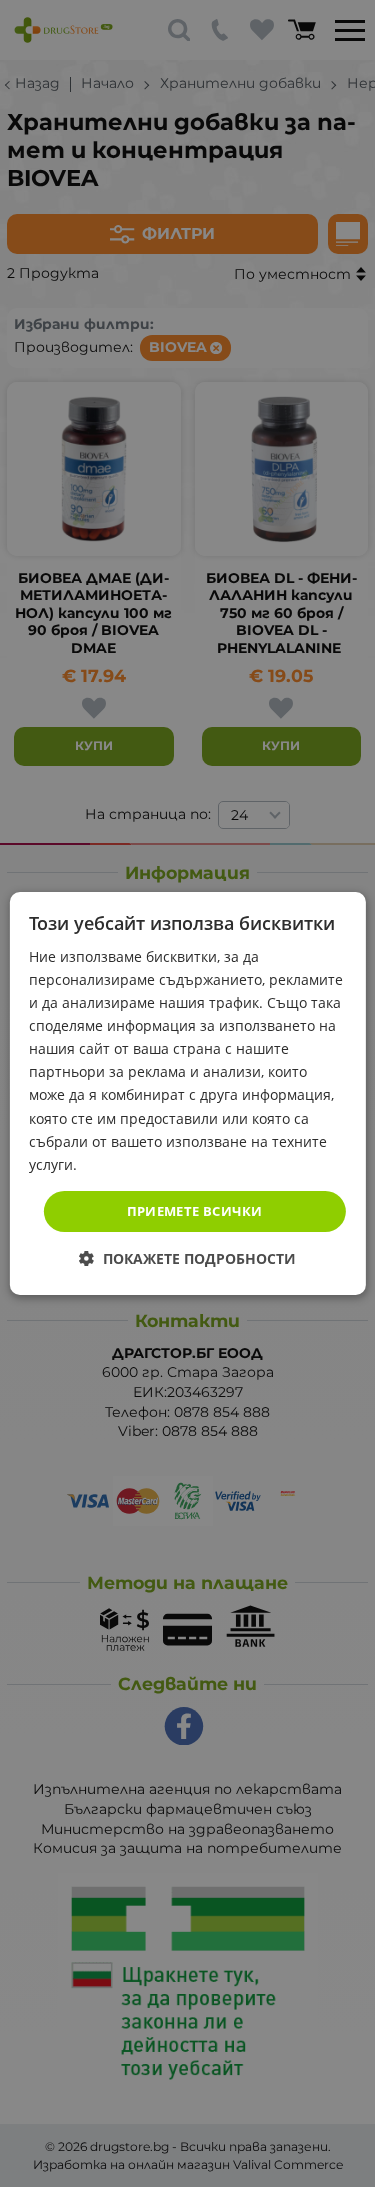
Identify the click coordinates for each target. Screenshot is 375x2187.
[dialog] (187, 1094)
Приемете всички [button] (195, 1211)
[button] (187, 1258)
